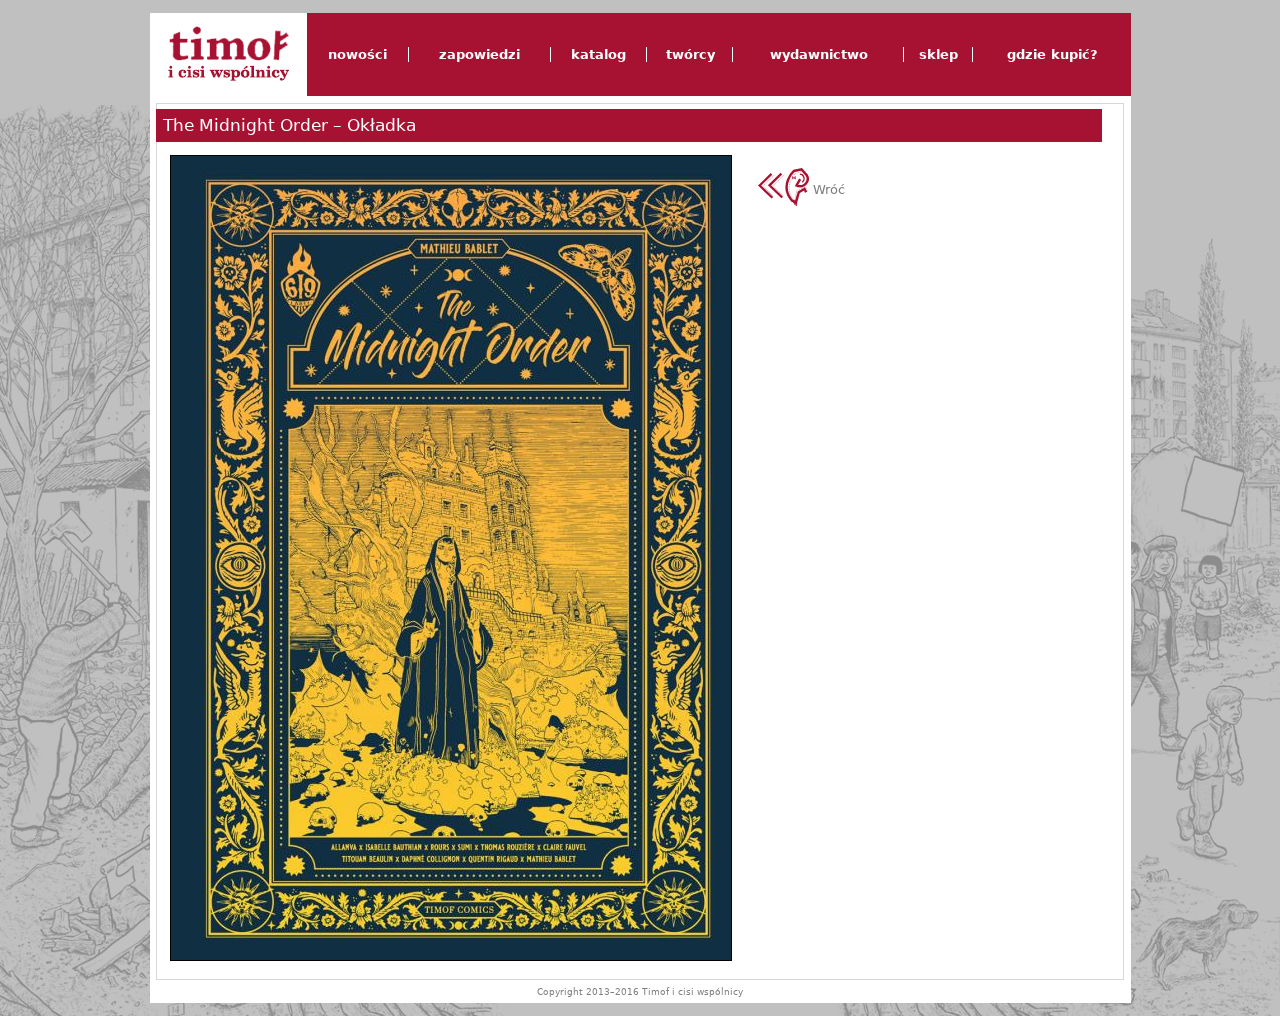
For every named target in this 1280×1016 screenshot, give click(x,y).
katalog (598, 54)
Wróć (827, 189)
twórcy (690, 54)
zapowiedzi (479, 54)
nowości (357, 54)
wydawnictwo (819, 54)
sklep (938, 54)
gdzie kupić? (1052, 54)
